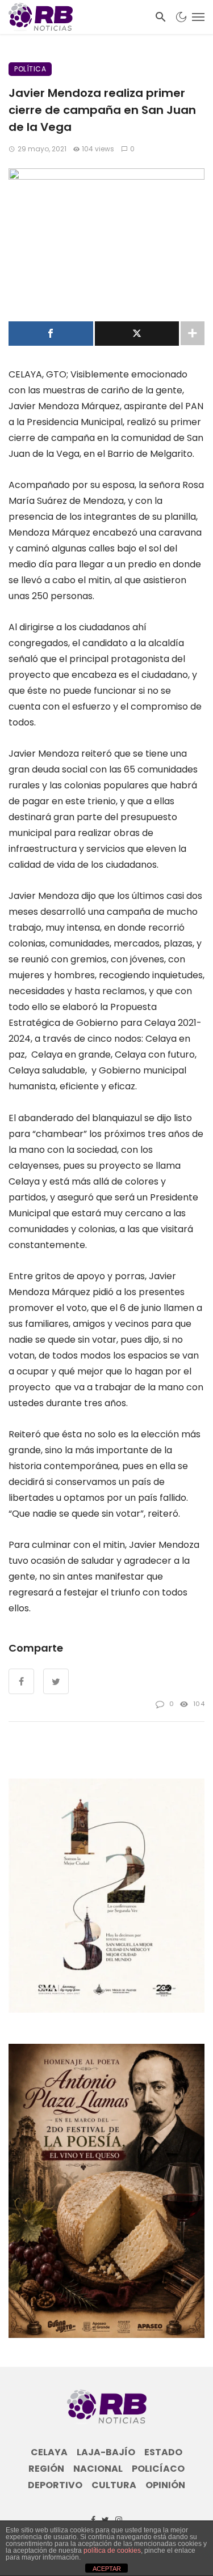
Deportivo (55, 2485)
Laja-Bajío (106, 2452)
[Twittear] (137, 334)
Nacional (98, 2469)
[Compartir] (51, 334)
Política (30, 69)
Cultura (114, 2485)
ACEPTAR (107, 2569)
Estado (163, 2452)
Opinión (165, 2485)
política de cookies (112, 2550)
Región (46, 2469)
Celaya (49, 2452)
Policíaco (158, 2469)
